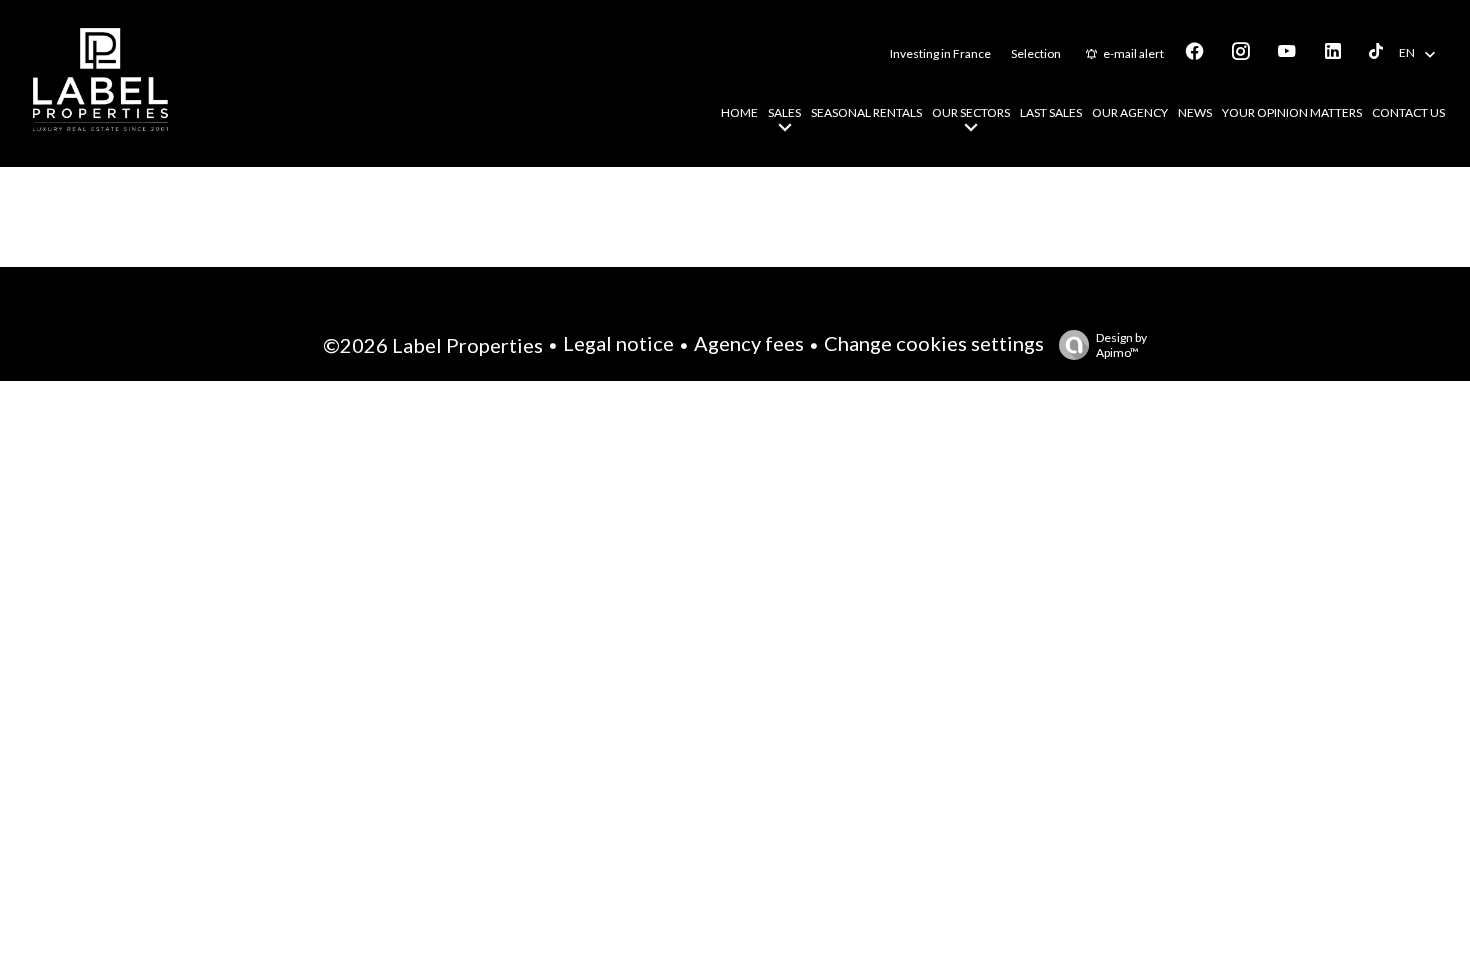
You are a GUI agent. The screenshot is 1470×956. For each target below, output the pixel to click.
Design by (1121, 345)
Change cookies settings (934, 343)
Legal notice (618, 343)
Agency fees (749, 343)
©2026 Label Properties (433, 345)
